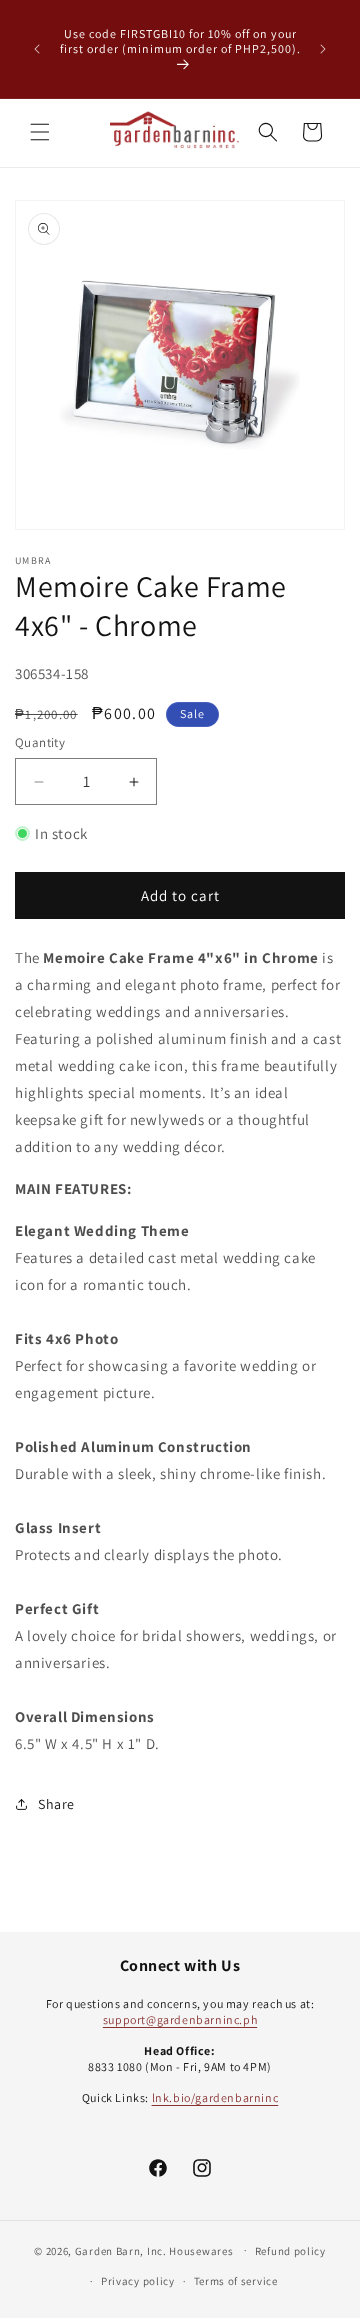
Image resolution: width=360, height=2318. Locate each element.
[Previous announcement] (37, 49)
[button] (40, 132)
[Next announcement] (323, 49)
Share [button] (56, 1804)
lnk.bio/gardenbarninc (215, 2097)
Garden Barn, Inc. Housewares (154, 2250)
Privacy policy (138, 2281)
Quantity (40, 742)
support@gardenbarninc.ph (180, 2019)
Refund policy (290, 2251)
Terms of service (236, 2281)
